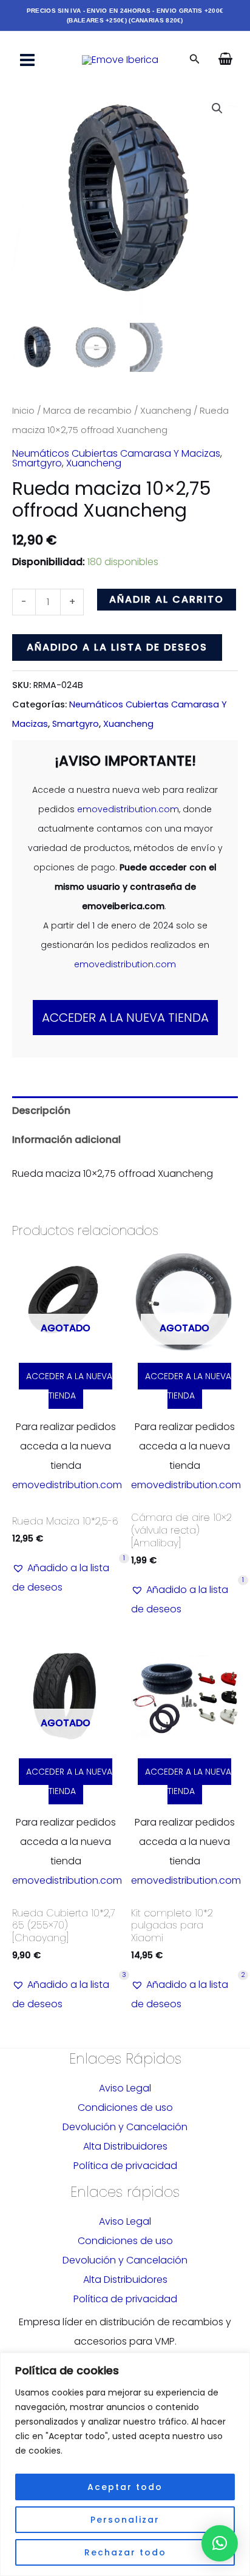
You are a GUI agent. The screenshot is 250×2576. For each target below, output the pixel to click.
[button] (195, 60)
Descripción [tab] (41, 1111)
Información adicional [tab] (66, 1140)
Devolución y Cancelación (125, 2127)
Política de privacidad (125, 2166)
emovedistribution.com (128, 809)
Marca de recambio (87, 411)
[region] (125, 2464)
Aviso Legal (125, 2088)
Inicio (23, 411)
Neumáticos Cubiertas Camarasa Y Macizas (116, 453)
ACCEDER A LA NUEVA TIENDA (125, 1018)
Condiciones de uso (125, 2107)
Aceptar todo (125, 2487)
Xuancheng (166, 411)
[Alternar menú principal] (27, 60)
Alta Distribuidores (125, 2146)
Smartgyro (37, 463)
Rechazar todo (125, 2552)
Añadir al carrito (167, 599)
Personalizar (125, 2520)
